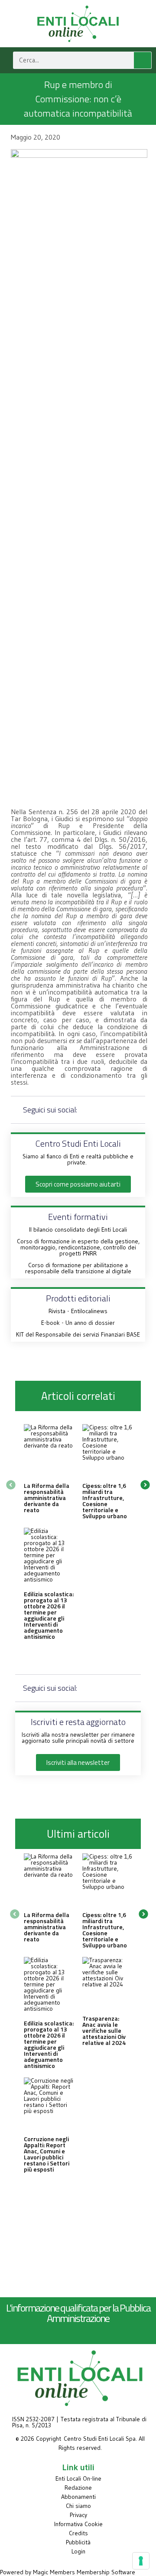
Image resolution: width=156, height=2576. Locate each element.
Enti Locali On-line (78, 2478)
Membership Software (106, 2572)
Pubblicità (78, 2542)
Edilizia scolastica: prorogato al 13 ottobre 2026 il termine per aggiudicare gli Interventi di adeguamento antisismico (49, 1615)
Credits (78, 2533)
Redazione (78, 2488)
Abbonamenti (78, 2497)
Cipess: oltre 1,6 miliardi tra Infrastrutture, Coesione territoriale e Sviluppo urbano (105, 1501)
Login (78, 2551)
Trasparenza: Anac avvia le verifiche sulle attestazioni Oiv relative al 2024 (104, 2030)
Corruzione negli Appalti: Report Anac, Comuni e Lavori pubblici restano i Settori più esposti (47, 2154)
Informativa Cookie (78, 2524)
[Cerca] (143, 60)
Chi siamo (78, 2506)
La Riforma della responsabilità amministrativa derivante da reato (47, 1498)
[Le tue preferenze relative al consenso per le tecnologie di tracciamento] (141, 2561)
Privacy (78, 2515)
